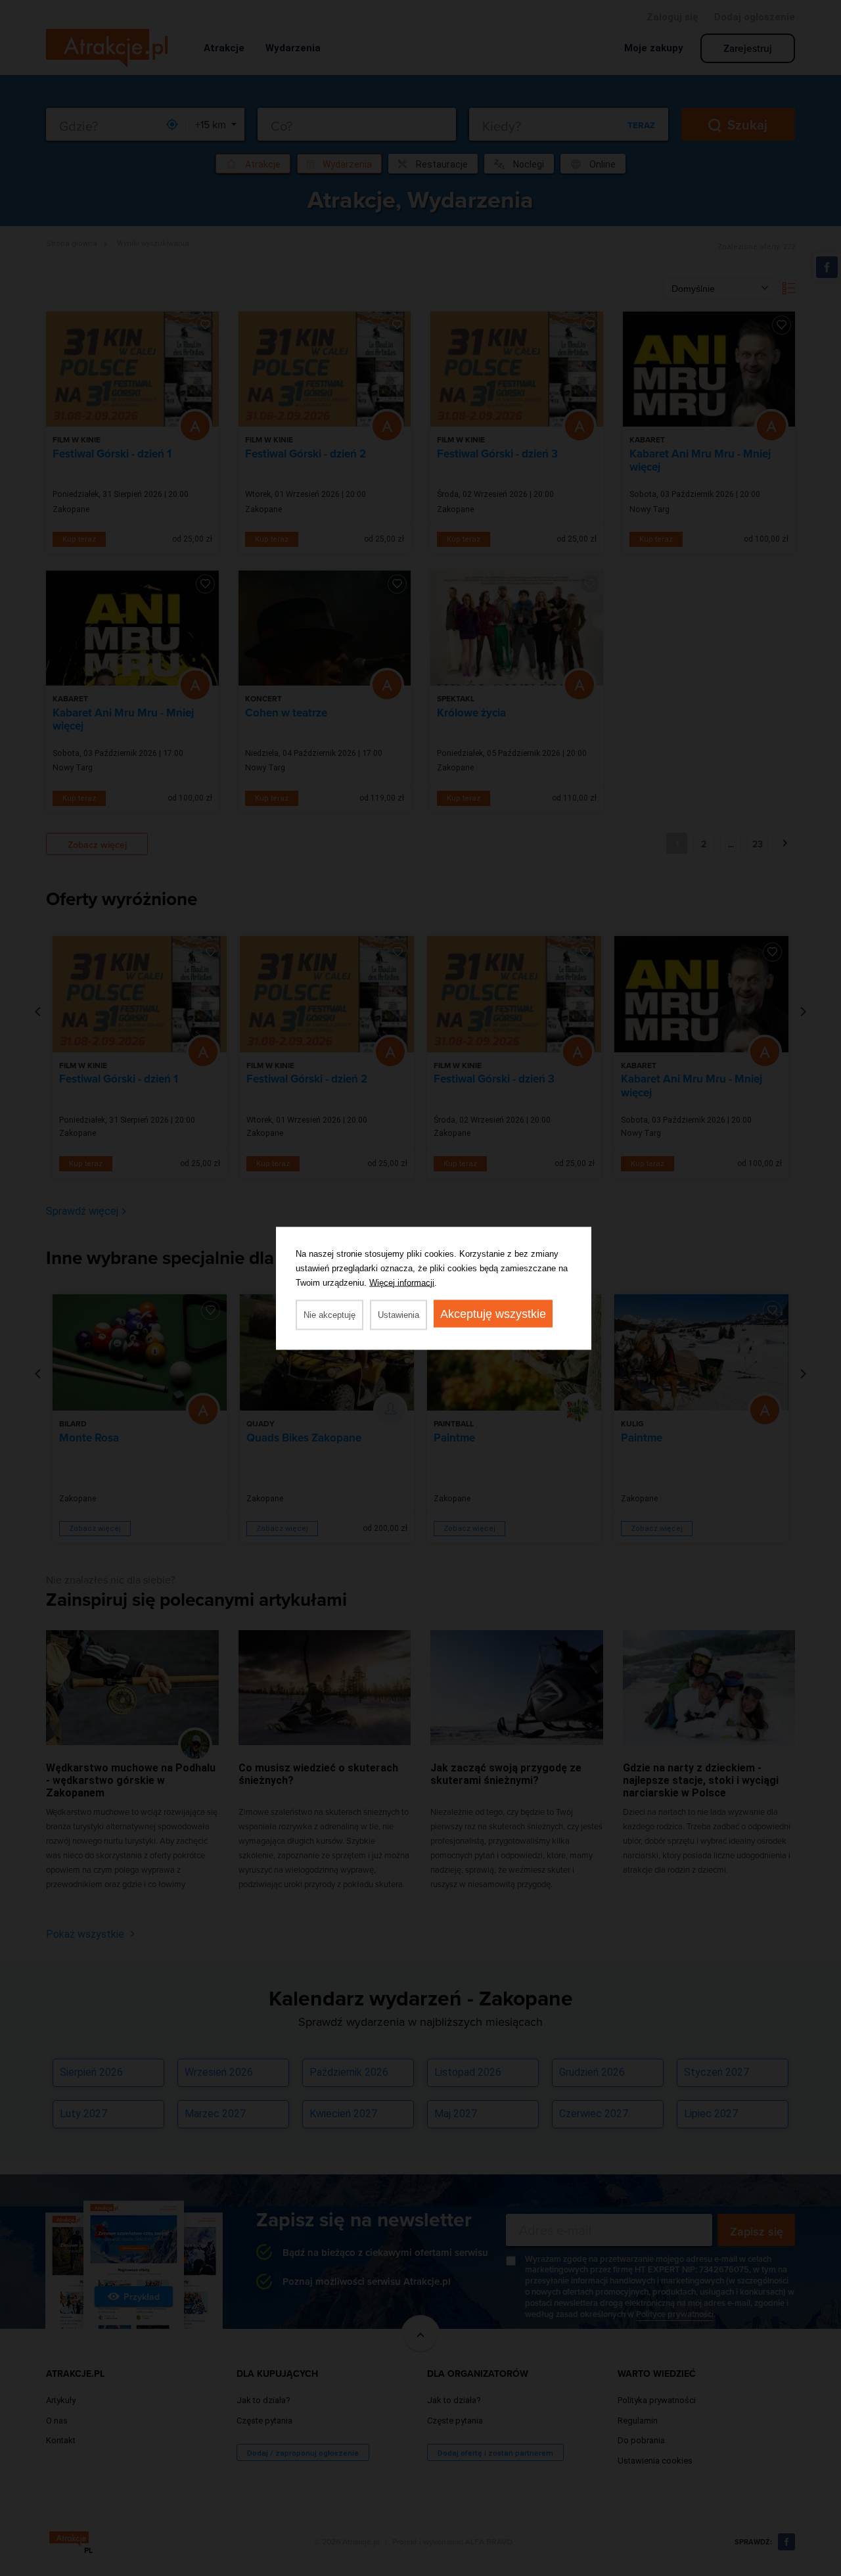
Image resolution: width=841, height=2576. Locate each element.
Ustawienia (398, 1314)
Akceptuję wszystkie (493, 1313)
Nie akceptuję (330, 1314)
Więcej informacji (402, 1282)
